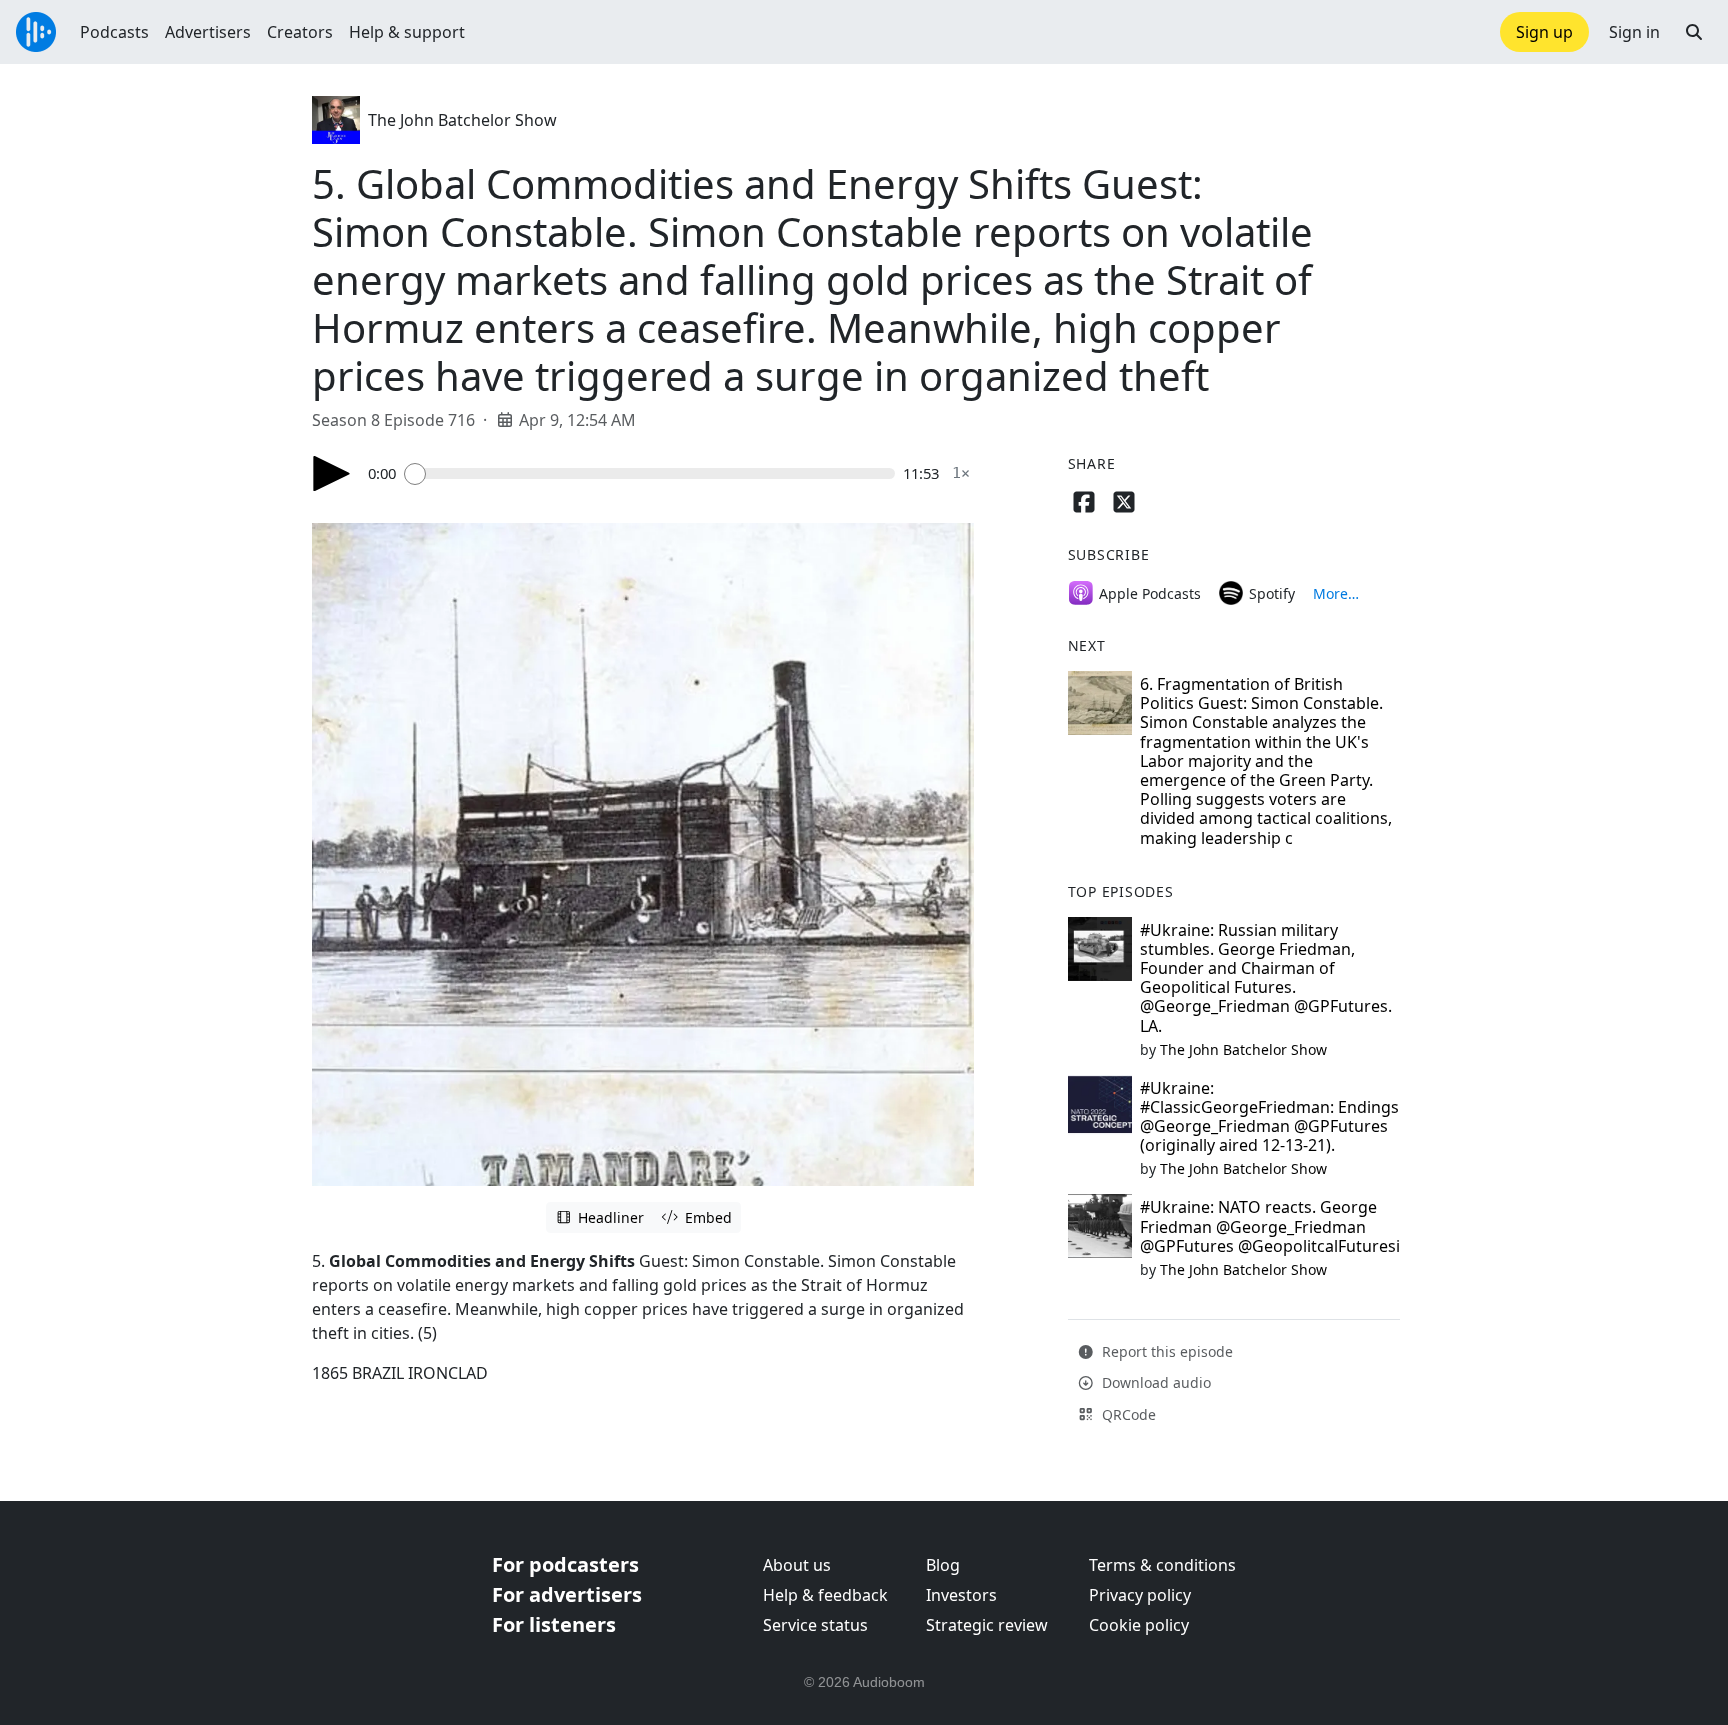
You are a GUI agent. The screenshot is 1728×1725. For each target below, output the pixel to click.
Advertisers (208, 32)
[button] (1694, 32)
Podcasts (114, 32)
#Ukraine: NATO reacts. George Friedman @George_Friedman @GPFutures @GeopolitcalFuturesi (1270, 1226)
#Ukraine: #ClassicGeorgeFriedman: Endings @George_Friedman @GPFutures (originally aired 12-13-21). (1269, 1117)
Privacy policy (1140, 1595)
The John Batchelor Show (462, 120)
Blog (943, 1565)
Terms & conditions (1162, 1565)
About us (797, 1565)
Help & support (407, 32)
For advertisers (567, 1594)
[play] (332, 473)
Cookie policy (1139, 1625)
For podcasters (565, 1564)
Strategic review (987, 1625)
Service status (815, 1625)
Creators (300, 32)
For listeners (554, 1624)
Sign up (1544, 32)
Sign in (1634, 32)
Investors (961, 1595)
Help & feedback (825, 1595)
